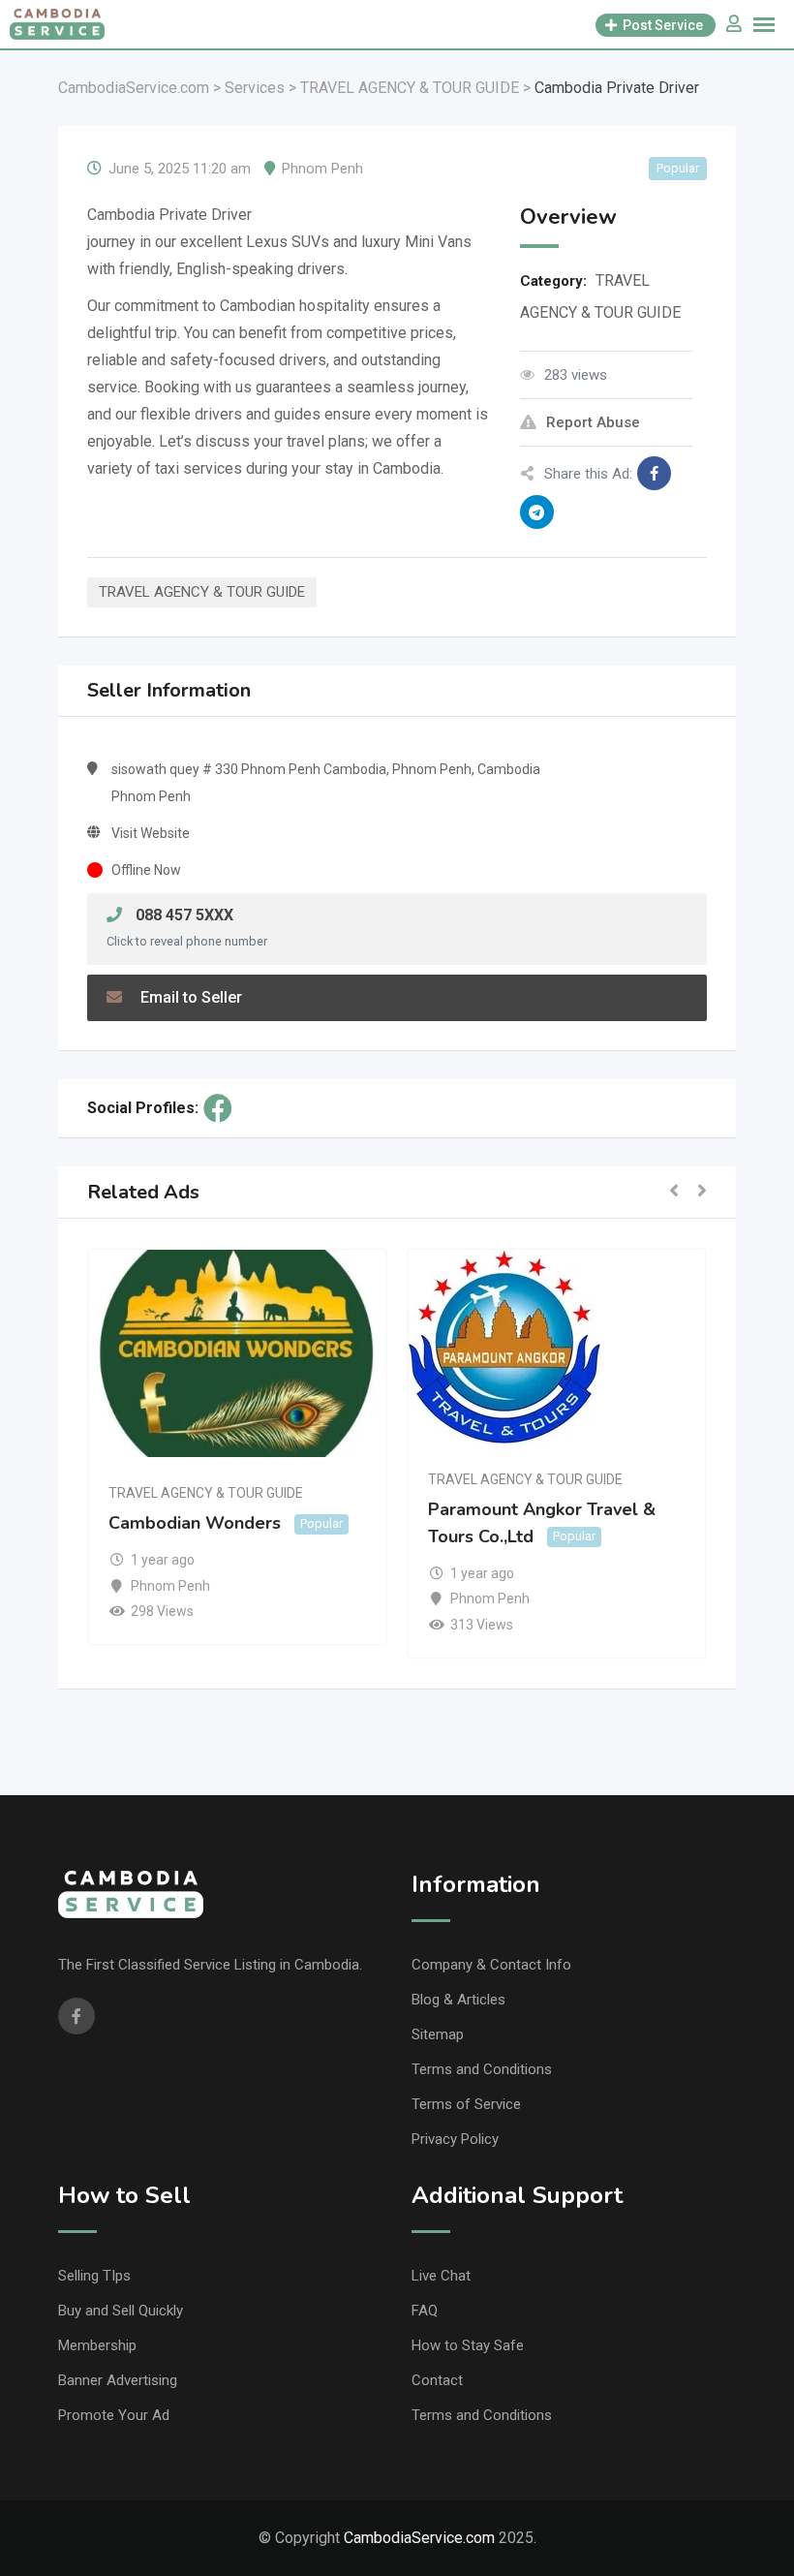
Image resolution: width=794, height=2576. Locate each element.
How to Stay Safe (468, 2345)
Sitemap (438, 2034)
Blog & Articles (458, 2000)
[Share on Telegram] (537, 512)
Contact (437, 2380)
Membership (97, 2345)
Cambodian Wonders (195, 1523)
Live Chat (441, 2276)
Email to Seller (189, 997)
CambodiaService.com (419, 2538)
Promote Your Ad (114, 2415)
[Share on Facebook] (654, 473)
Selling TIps (94, 2276)
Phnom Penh (322, 169)
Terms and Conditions (482, 2069)
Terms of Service (466, 2104)
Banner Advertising (118, 2380)
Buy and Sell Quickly (121, 2311)
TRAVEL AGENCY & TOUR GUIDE (202, 592)
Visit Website (151, 833)
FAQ (425, 2311)
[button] (674, 1192)
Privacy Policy (455, 2139)
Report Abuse (593, 422)
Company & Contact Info (491, 1965)
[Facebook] (218, 1108)
